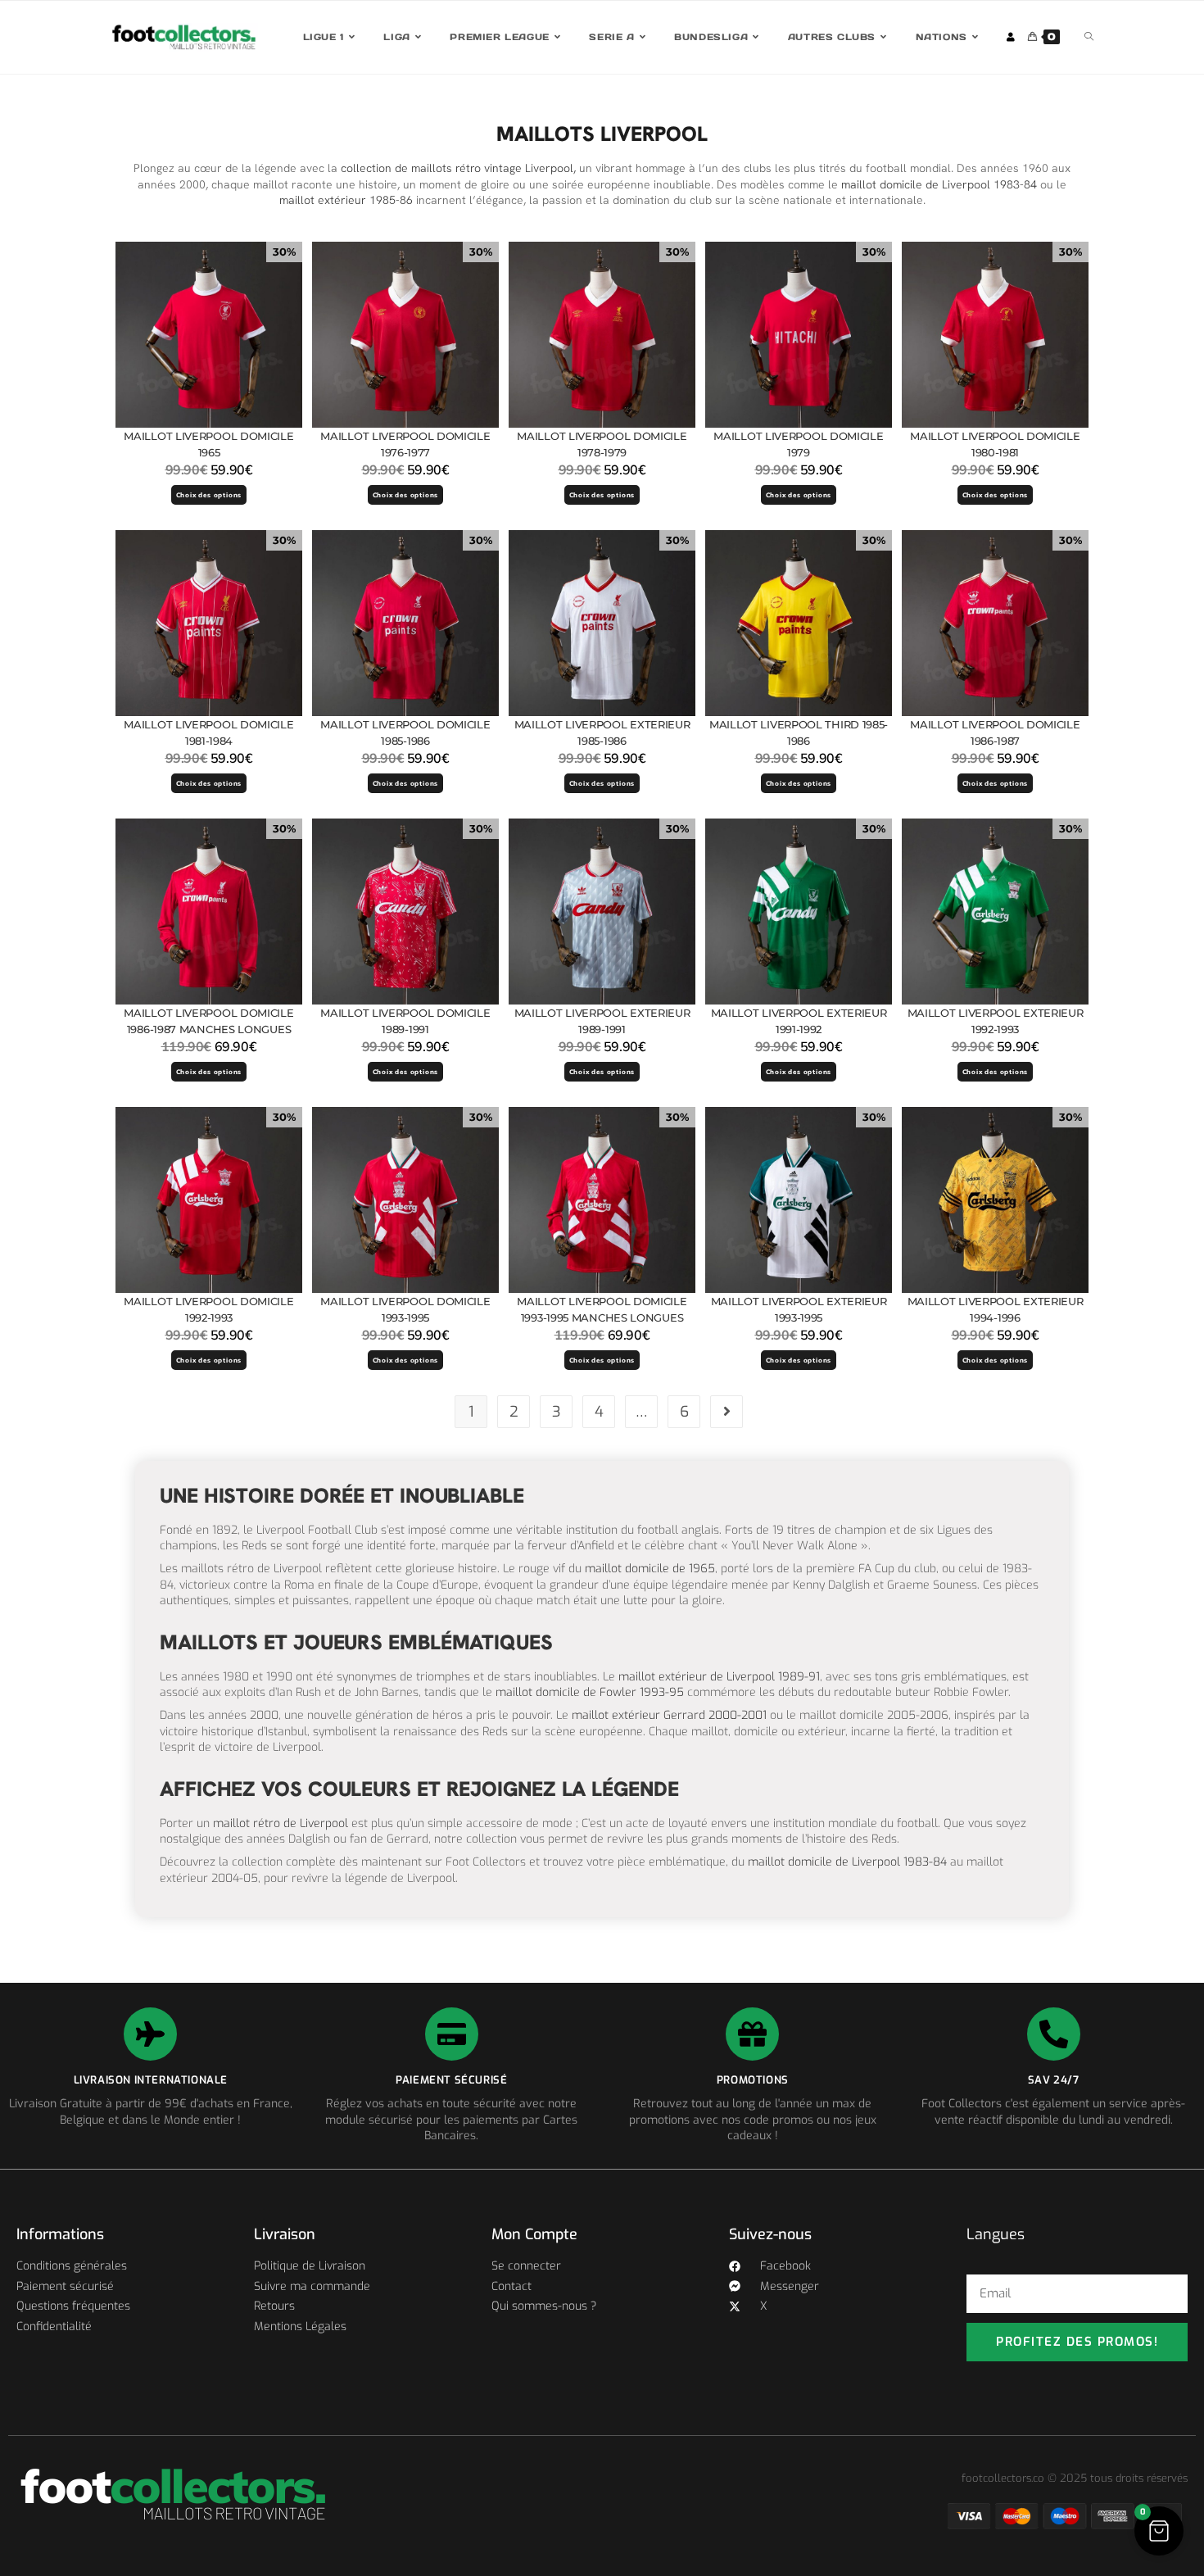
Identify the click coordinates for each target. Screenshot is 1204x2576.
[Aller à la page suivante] (726, 1412)
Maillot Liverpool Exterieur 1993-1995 (799, 1309)
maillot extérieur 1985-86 (346, 200)
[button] (1159, 2531)
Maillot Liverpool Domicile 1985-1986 (405, 732)
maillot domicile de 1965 (650, 1569)
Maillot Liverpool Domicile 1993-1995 (405, 1309)
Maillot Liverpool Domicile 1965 (208, 444)
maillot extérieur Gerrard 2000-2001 (669, 1715)
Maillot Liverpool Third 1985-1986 (799, 732)
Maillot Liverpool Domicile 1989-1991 (405, 1021)
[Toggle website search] (1089, 37)
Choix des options (209, 495)
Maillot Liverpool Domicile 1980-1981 (995, 444)
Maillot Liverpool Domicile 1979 (798, 444)
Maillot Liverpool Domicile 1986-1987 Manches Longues (208, 1021)
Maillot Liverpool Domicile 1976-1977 (405, 444)
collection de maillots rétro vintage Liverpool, (457, 168)
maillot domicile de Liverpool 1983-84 (939, 184)
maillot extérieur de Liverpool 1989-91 (719, 1677)
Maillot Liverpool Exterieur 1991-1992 (799, 1021)
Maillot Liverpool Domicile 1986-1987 (995, 732)
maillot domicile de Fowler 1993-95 (590, 1692)
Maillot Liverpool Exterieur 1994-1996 (996, 1309)
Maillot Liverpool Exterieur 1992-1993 (996, 1021)
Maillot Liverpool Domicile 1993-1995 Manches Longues (602, 1309)
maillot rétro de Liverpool (281, 1823)
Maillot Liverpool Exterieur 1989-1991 (602, 1021)
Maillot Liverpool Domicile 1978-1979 (602, 444)
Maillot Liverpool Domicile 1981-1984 (208, 732)
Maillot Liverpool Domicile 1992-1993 (208, 1309)
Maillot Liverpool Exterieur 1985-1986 (602, 732)
